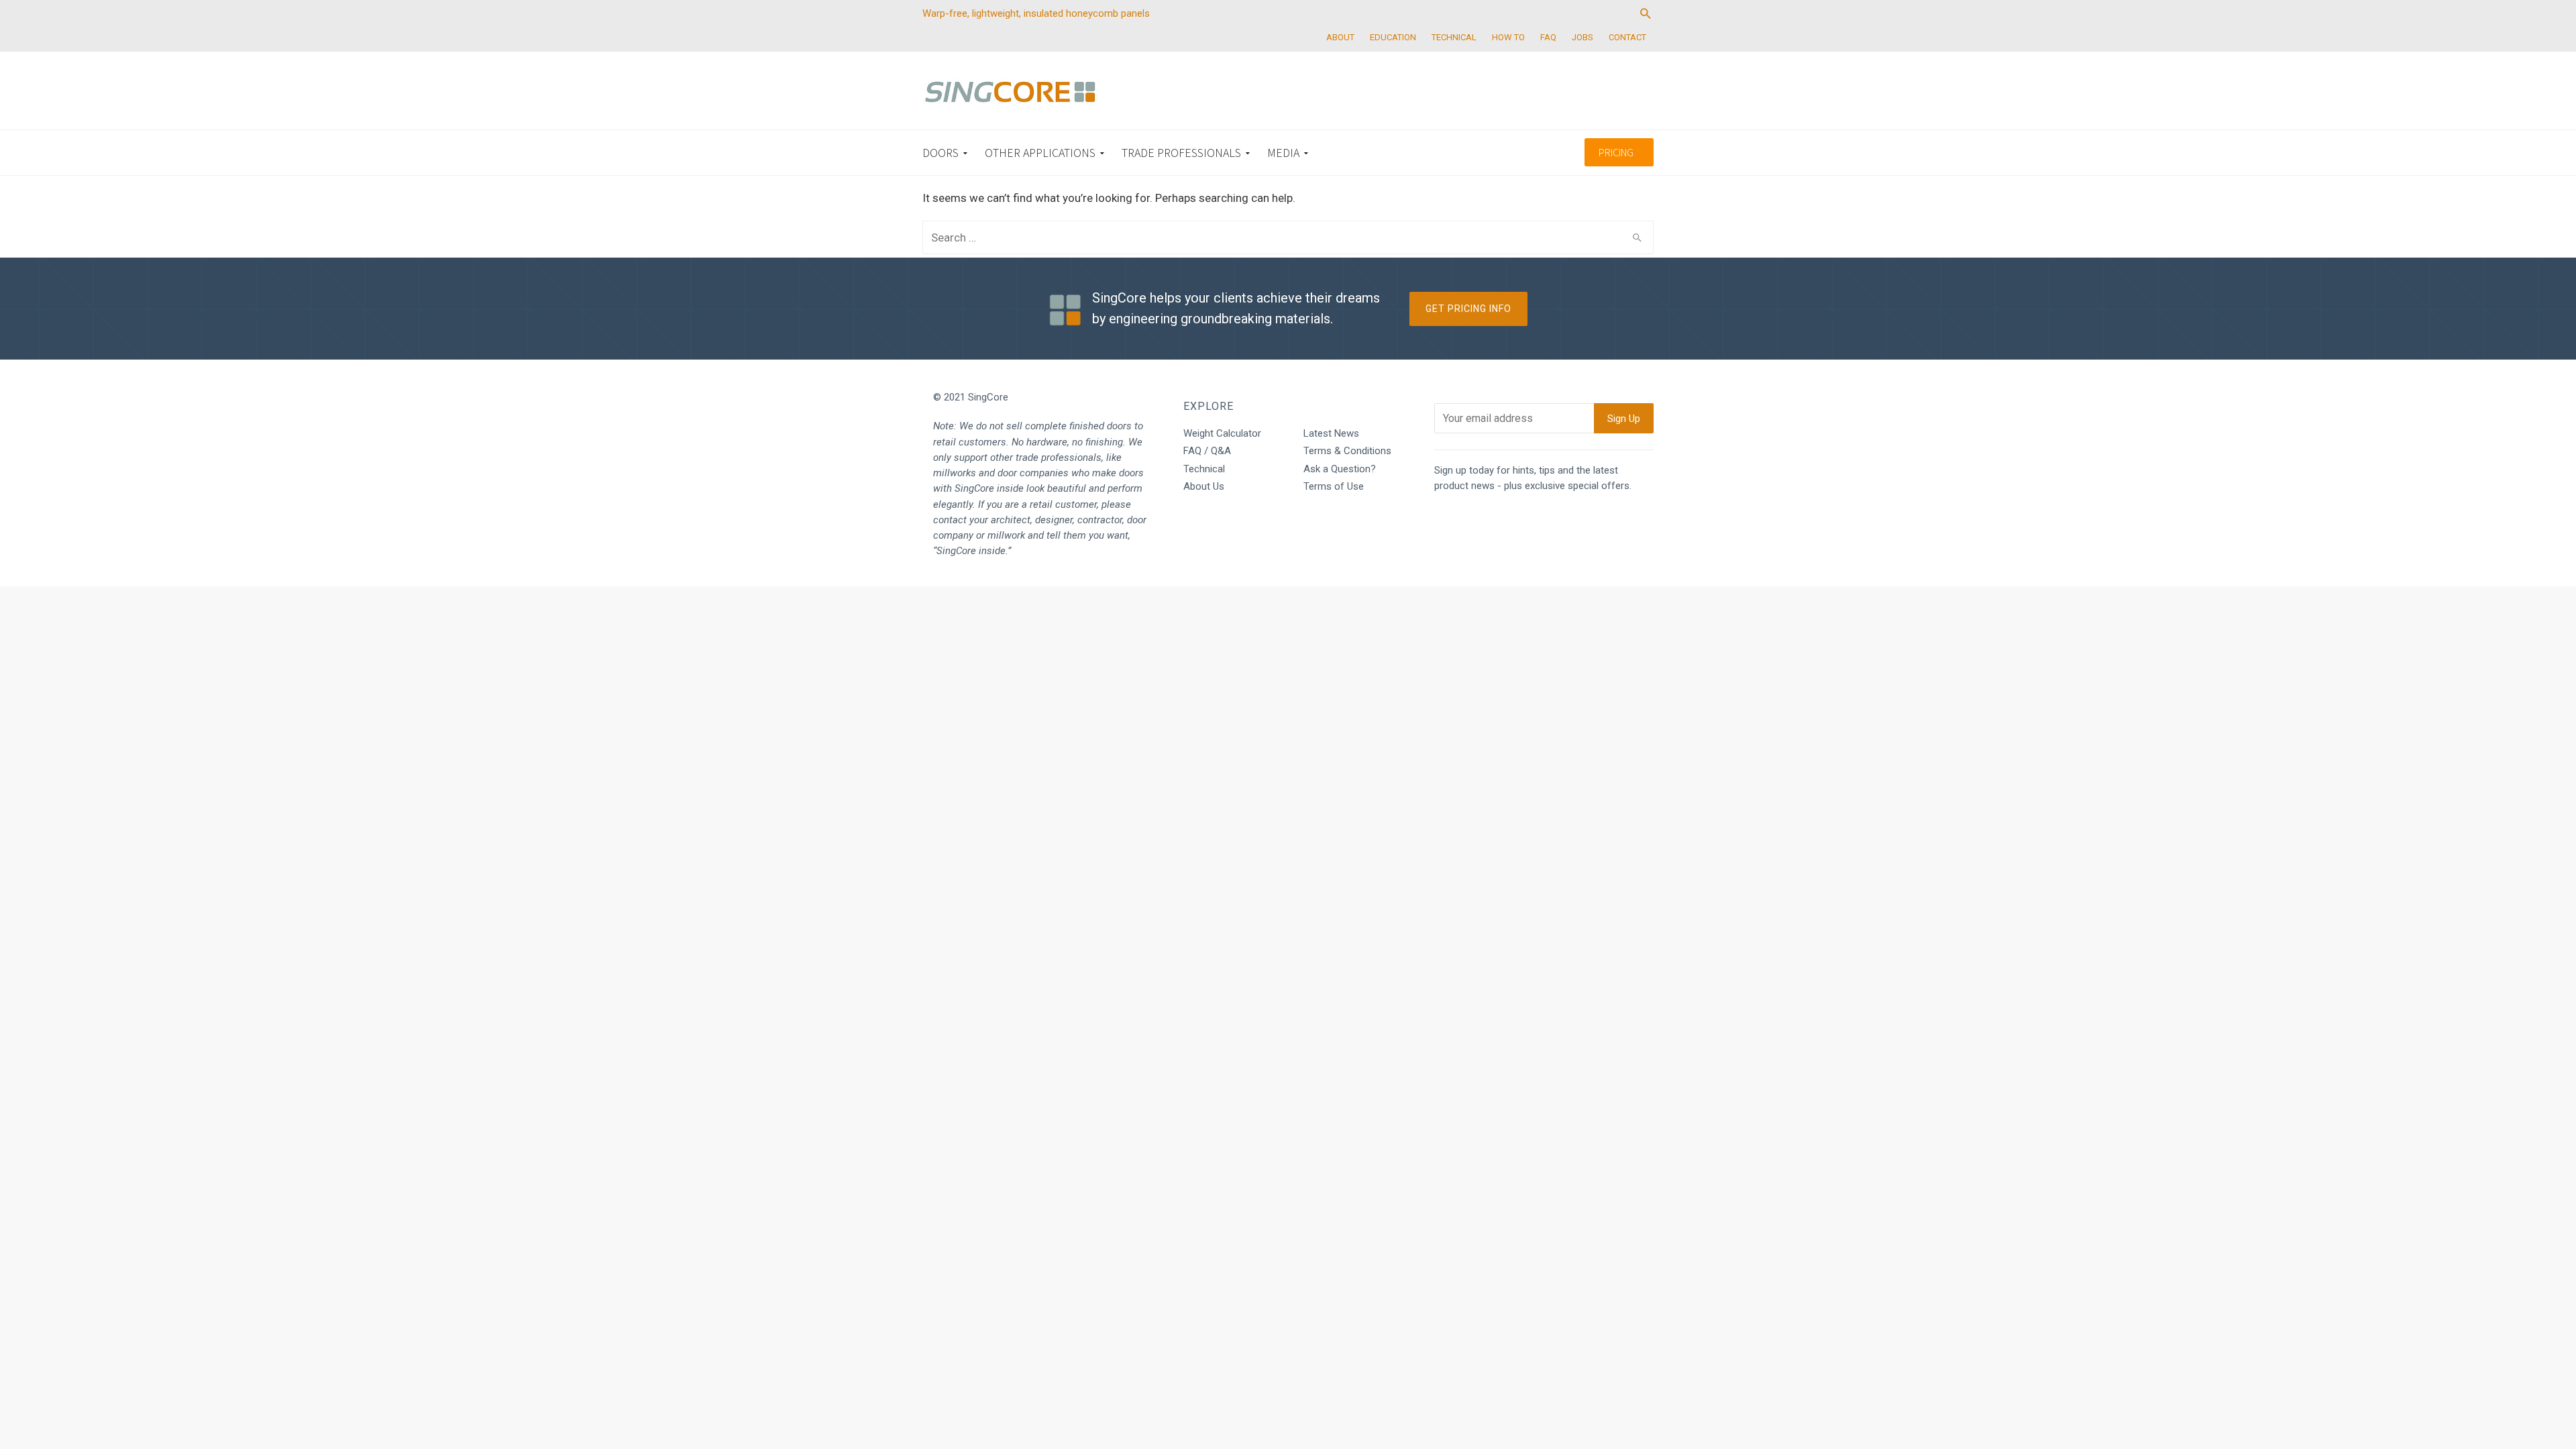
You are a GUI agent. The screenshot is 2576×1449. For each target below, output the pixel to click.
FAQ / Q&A (1207, 451)
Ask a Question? (1340, 469)
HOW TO (1508, 37)
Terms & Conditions (1347, 451)
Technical (1204, 469)
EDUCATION (1393, 37)
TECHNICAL (1454, 37)
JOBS (1582, 37)
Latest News (1331, 433)
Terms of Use (1334, 486)
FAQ (1548, 37)
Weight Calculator (1222, 433)
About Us (1204, 486)
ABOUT (1340, 37)
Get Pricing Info (1468, 309)
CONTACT (1627, 37)
